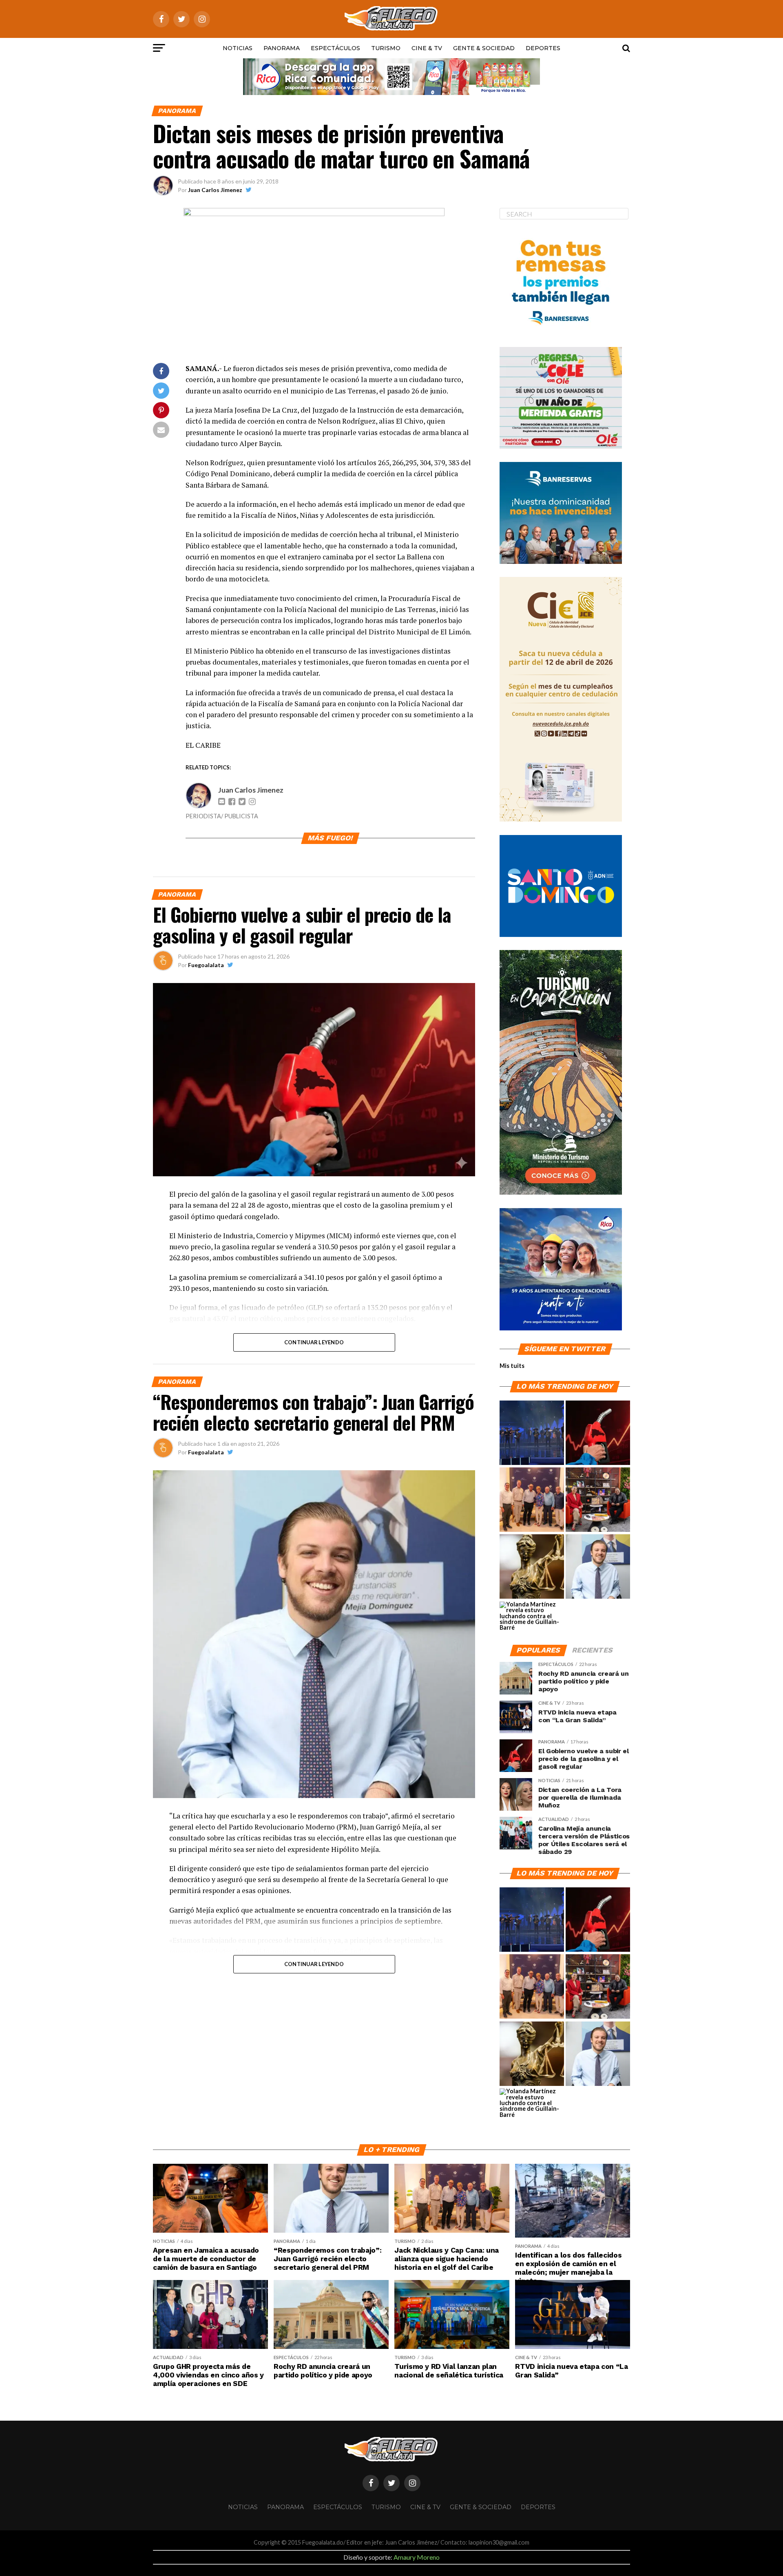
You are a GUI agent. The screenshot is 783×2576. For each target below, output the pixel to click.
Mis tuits (512, 1366)
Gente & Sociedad (484, 48)
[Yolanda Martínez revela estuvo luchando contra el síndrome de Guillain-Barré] (532, 1616)
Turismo (386, 48)
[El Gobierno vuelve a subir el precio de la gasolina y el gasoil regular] (598, 1433)
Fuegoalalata (206, 965)
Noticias (238, 48)
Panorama (282, 48)
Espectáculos (335, 48)
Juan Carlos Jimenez (215, 190)
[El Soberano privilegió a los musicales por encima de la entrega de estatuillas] (532, 1433)
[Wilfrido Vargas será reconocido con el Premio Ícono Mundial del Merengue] (598, 1500)
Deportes (543, 48)
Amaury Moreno (417, 2557)
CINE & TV (427, 48)
